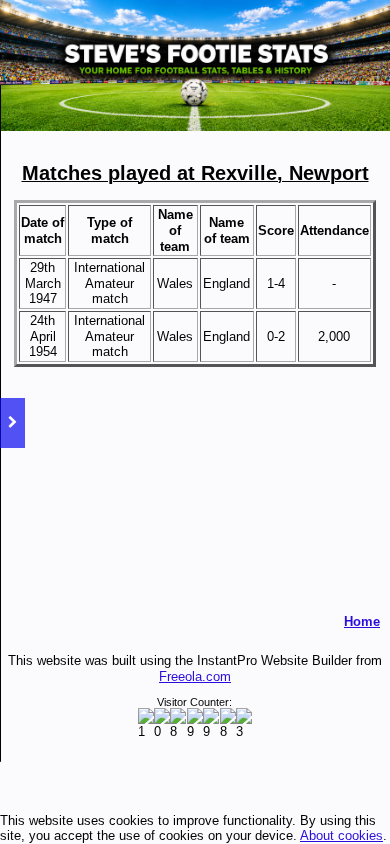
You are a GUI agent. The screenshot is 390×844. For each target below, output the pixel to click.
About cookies (341, 835)
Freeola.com (195, 676)
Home (362, 621)
